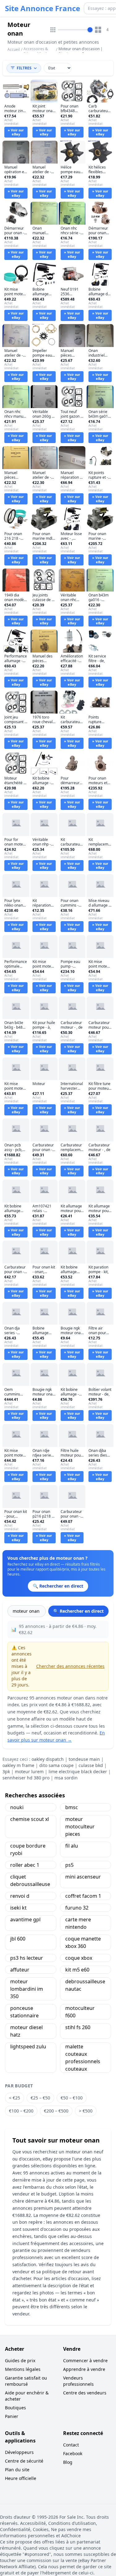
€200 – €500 (56, 2111)
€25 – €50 (40, 2098)
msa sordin (66, 1778)
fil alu (72, 1846)
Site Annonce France (43, 8)
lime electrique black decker (78, 1772)
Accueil (14, 50)
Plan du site (17, 2470)
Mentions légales (23, 2369)
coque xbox (79, 1958)
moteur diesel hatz (26, 2031)
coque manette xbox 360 (83, 1942)
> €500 (86, 2111)
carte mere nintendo (78, 1923)
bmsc (72, 1807)
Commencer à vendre (85, 2361)
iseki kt (18, 1908)
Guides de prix (20, 2361)
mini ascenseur (83, 1877)
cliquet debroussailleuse (30, 1880)
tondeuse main (84, 1759)
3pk (6, 1772)
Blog (68, 2462)
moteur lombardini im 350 (27, 1989)
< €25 (15, 2098)
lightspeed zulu (28, 2046)
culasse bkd (91, 1765)
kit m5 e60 (77, 1970)
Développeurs (19, 2452)
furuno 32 (77, 1908)
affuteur (20, 1970)
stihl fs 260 (78, 2027)
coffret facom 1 (83, 1896)
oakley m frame (18, 1765)
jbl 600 (18, 1939)
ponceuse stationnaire (24, 2012)
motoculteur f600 (80, 2012)
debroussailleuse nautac (85, 1985)
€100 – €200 (21, 2111)
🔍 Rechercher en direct (78, 1611)
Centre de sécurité (24, 2461)
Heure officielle (21, 2478)
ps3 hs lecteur (27, 1958)
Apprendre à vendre (84, 2369)
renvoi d (20, 1896)
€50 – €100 (72, 2098)
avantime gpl (25, 1919)
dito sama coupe (56, 1765)
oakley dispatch (48, 1759)
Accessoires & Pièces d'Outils (36, 51)
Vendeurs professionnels (78, 2381)
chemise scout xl (30, 1819)
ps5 (69, 1865)
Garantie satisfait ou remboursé (26, 2381)
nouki (17, 1807)
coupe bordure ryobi (28, 1849)
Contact (71, 2445)
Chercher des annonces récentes (70, 1666)
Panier (12, 2416)
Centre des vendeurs (85, 2393)
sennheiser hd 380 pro (26, 1778)
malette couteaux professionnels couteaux (83, 2058)
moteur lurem (29, 1772)
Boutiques (15, 2408)
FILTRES (24, 68)
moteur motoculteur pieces (80, 1826)
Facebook (73, 2453)
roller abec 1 (25, 1865)
